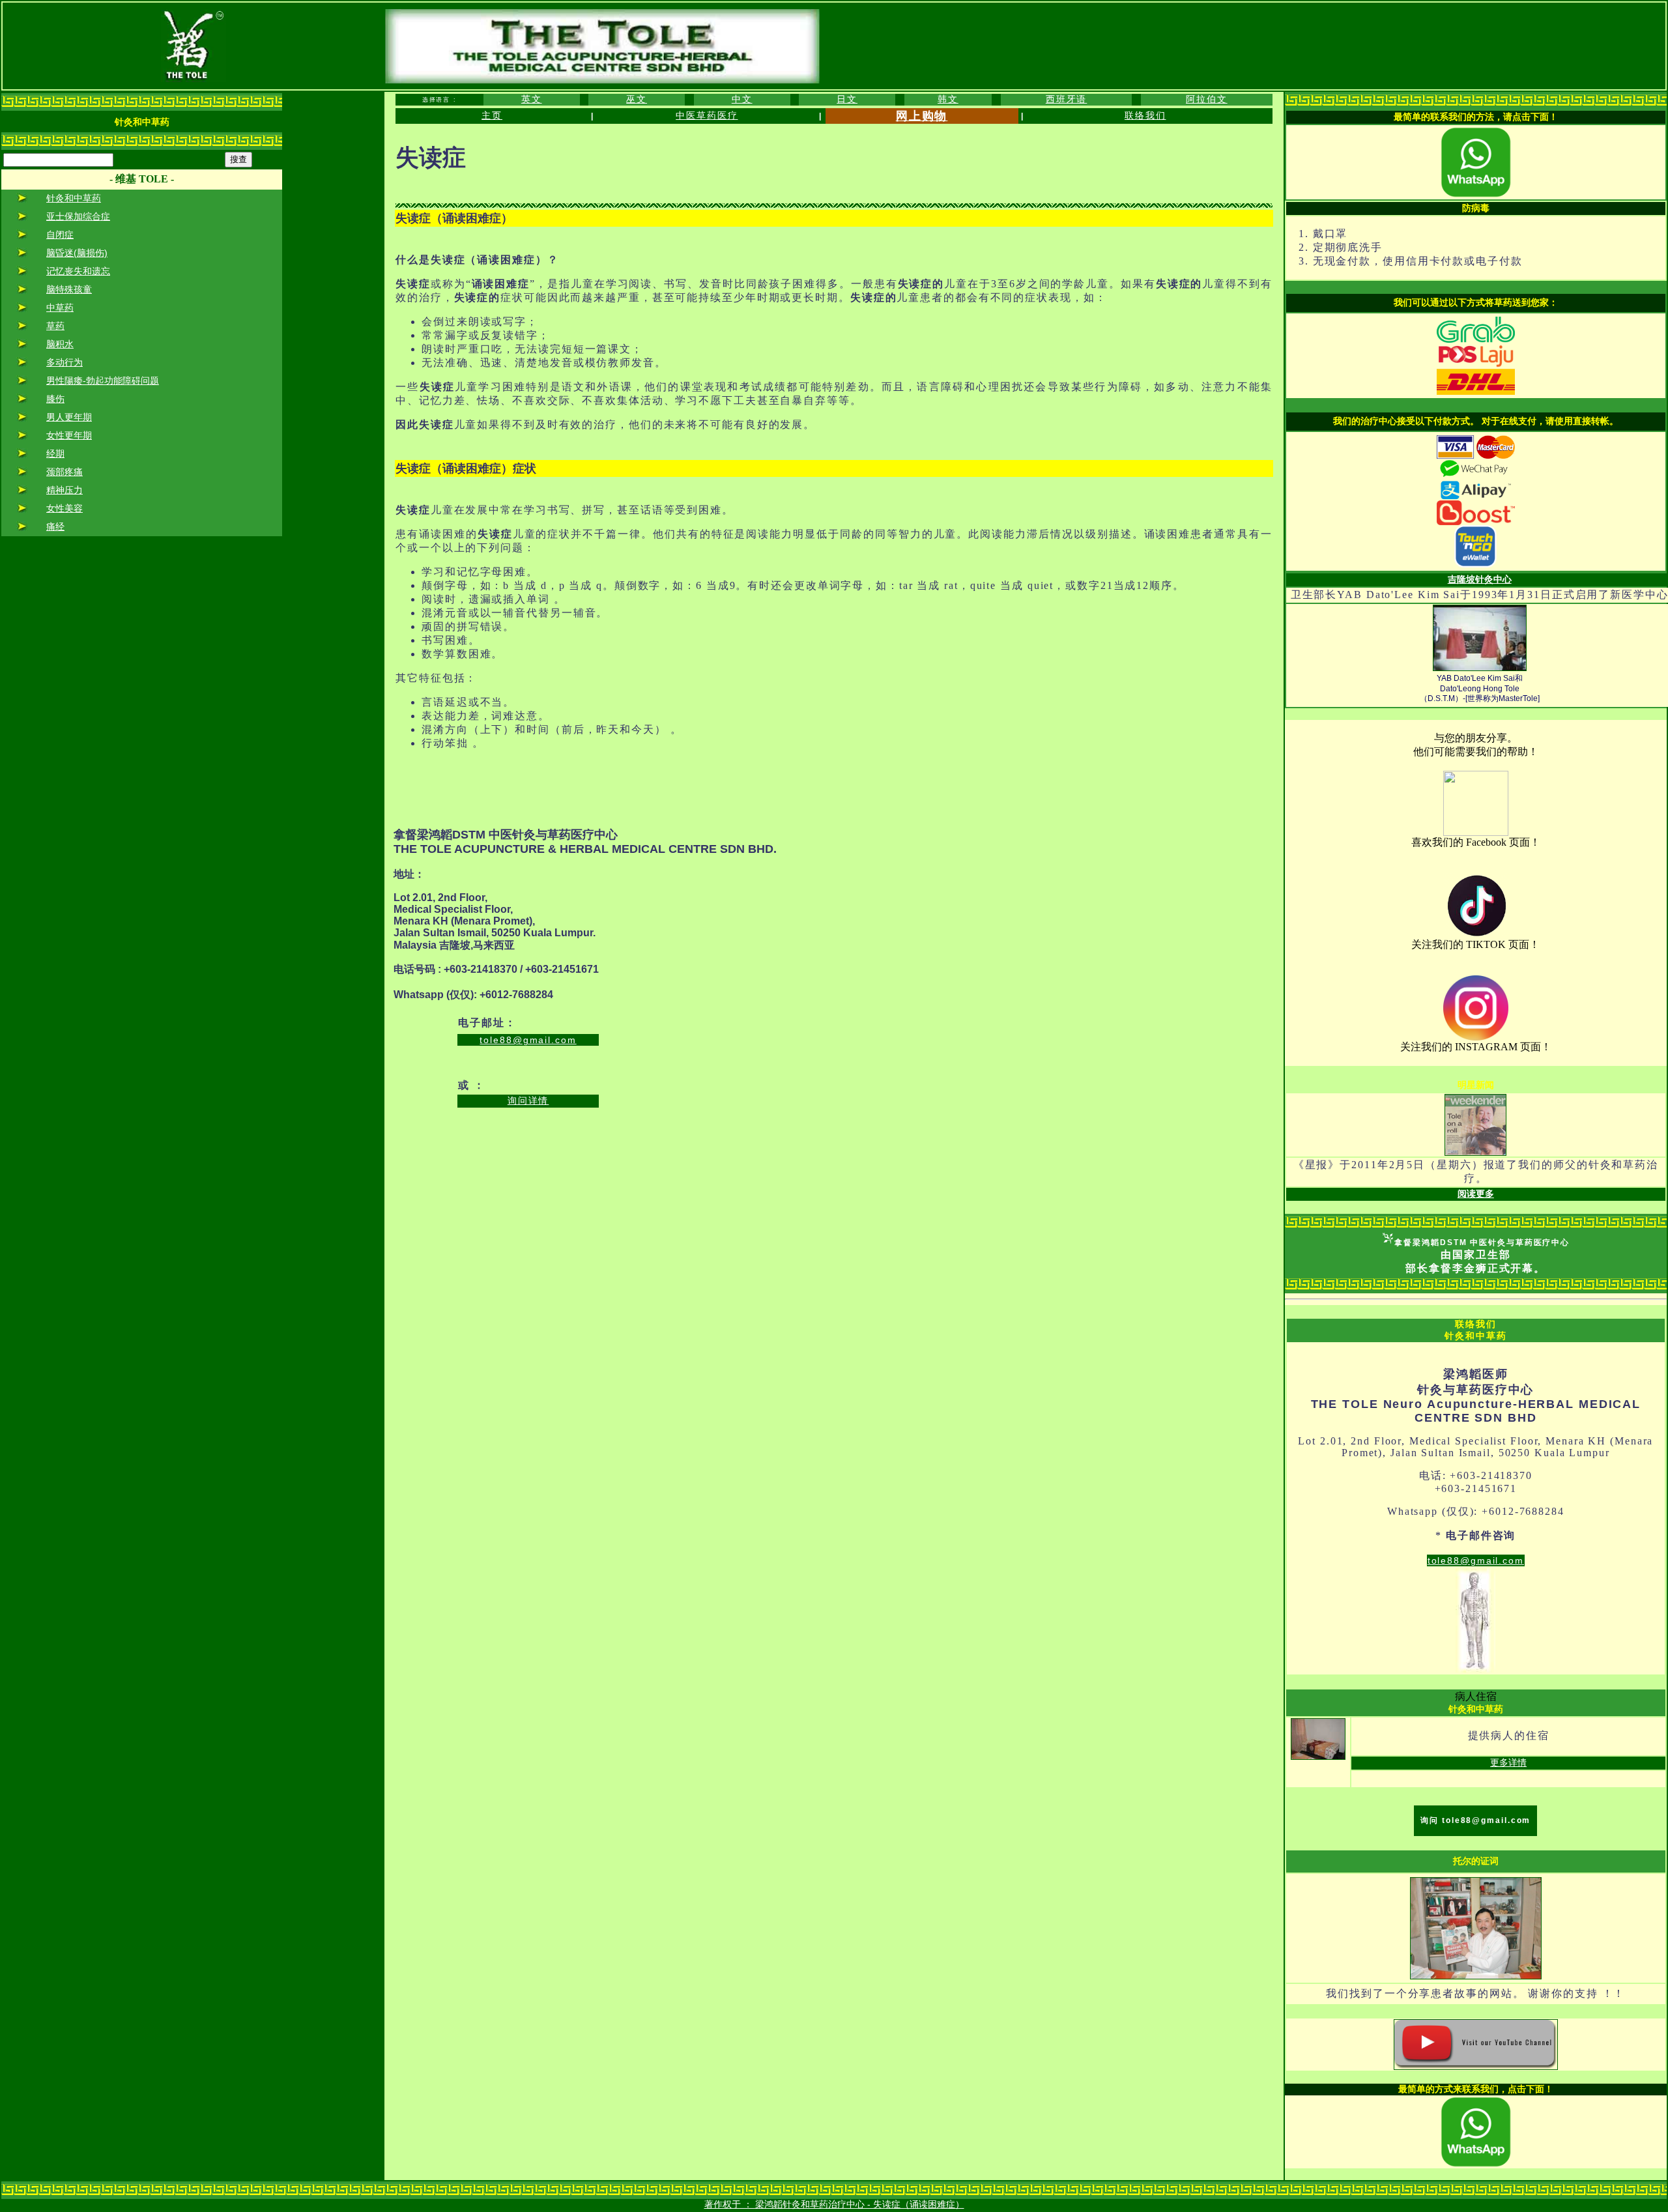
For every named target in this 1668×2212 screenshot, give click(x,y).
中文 (742, 99)
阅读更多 (1476, 1194)
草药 (55, 326)
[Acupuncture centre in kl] (1476, 833)
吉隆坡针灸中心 (1480, 579)
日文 (847, 99)
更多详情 (1508, 1762)
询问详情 (528, 1100)
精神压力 (65, 490)
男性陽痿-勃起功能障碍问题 (103, 381)
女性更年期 (69, 435)
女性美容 (65, 508)
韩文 (948, 99)
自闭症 (60, 235)
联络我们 (1145, 115)
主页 (492, 115)
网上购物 (922, 116)
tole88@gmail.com (528, 1040)
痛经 (55, 526)
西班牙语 (1067, 99)
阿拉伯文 (1207, 99)
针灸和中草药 (74, 198)
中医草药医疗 (707, 115)
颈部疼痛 (65, 472)
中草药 (60, 308)
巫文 (637, 99)
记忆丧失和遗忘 (78, 271)
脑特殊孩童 (69, 289)
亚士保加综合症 (78, 216)
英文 (532, 99)
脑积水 (60, 344)
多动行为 (65, 362)
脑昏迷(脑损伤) (77, 253)
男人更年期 (69, 417)
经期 (55, 453)
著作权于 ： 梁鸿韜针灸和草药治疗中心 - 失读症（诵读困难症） (834, 2204)
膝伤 (55, 399)
